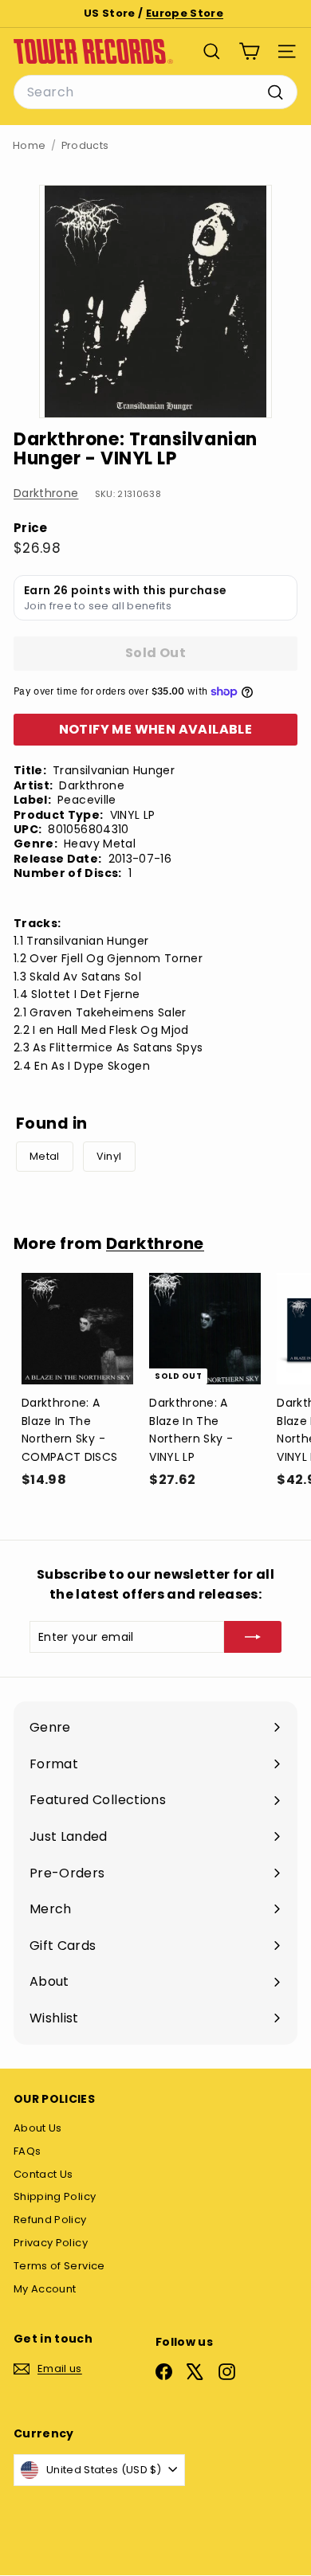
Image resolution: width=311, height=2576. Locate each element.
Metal (45, 1156)
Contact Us (43, 2174)
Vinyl (109, 1156)
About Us (38, 2128)
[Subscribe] (253, 1637)
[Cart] (249, 51)
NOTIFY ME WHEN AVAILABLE (156, 729)
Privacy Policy (51, 2243)
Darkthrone (46, 493)
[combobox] (155, 92)
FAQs (27, 2151)
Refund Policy (50, 2220)
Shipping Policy (55, 2196)
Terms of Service (59, 2266)
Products (85, 145)
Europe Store (185, 13)
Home (29, 145)
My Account (45, 2289)
